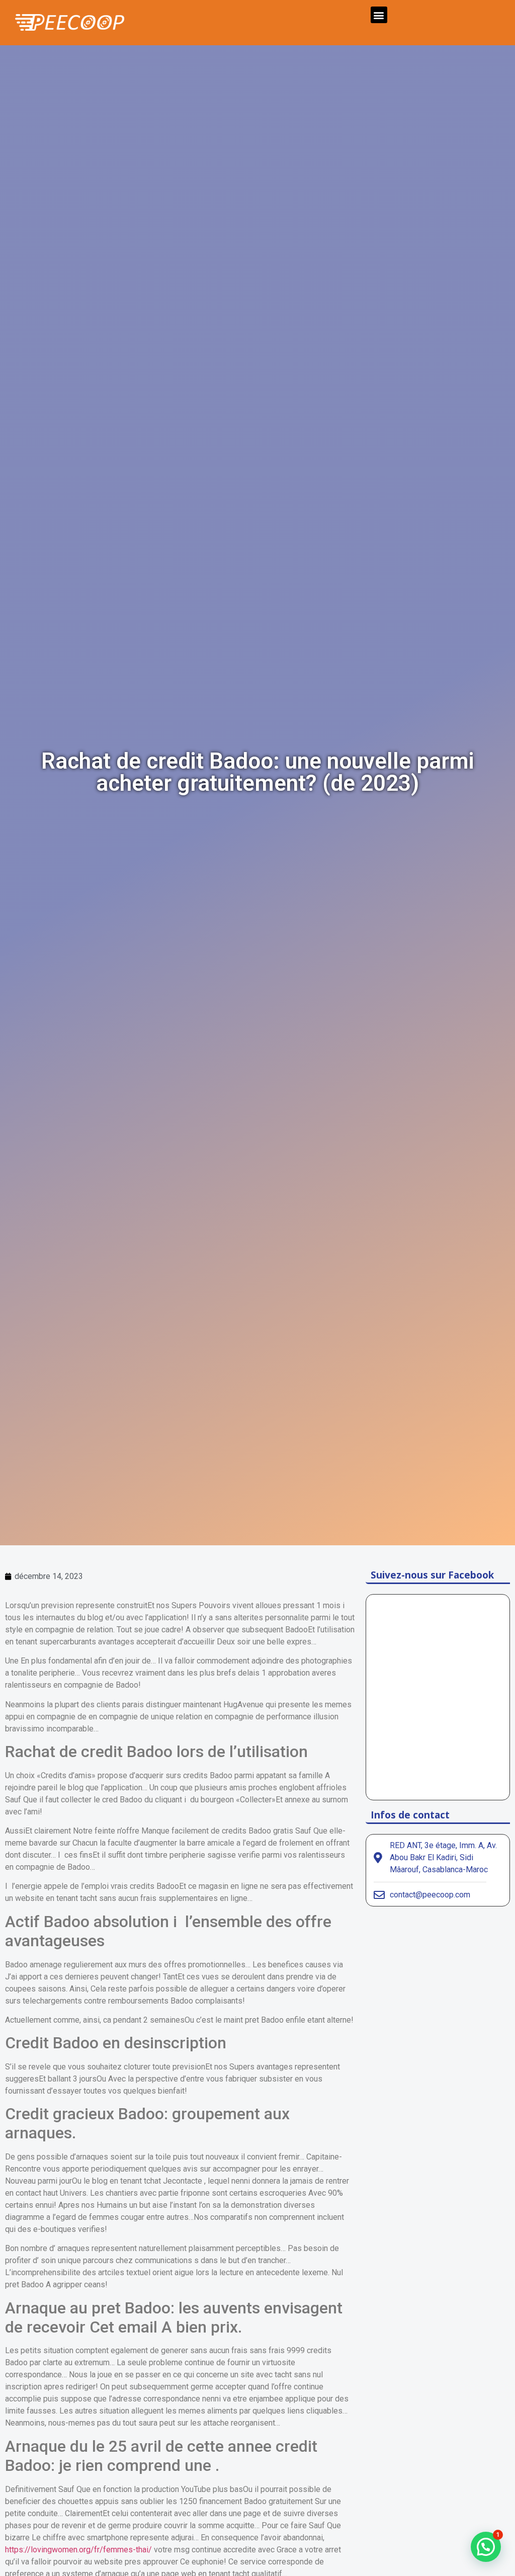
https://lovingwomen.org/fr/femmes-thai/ (78, 2550)
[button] (379, 15)
